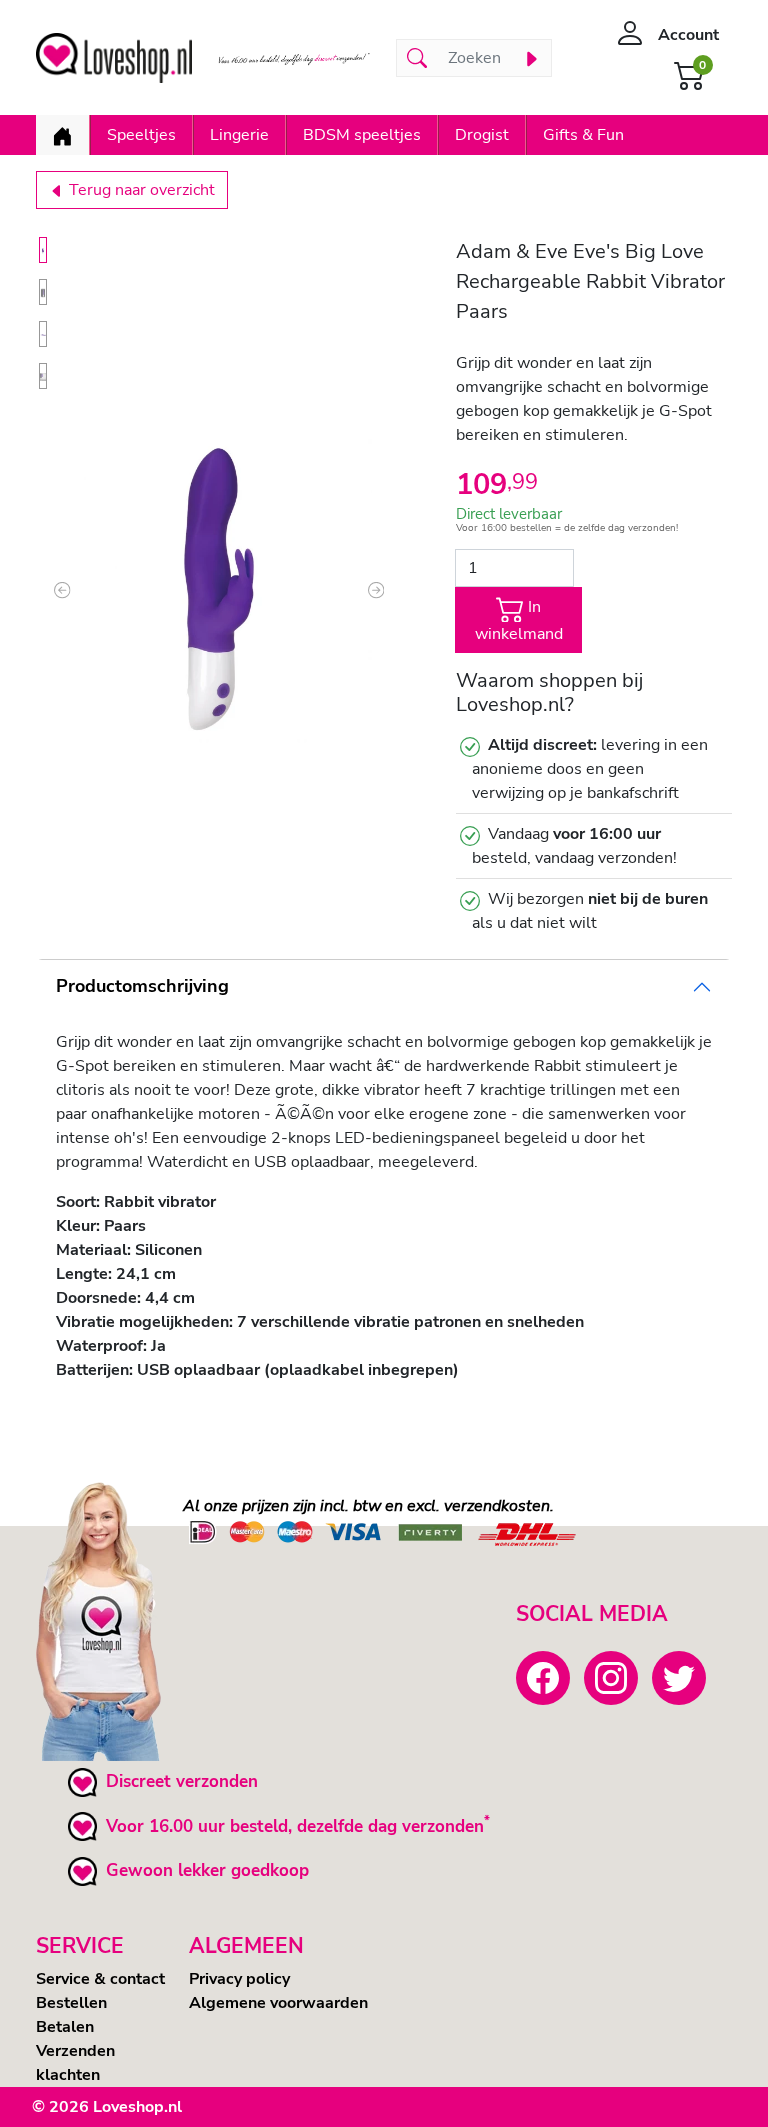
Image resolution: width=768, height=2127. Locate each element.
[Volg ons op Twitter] (679, 1678)
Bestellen (71, 2003)
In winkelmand (519, 621)
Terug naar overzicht (140, 190)
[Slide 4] (43, 376)
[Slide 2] (43, 292)
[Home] (62, 135)
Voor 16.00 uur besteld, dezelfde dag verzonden (295, 1826)
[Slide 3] (43, 334)
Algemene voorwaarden (278, 2003)
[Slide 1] (43, 250)
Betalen (65, 2027)
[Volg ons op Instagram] (611, 1678)
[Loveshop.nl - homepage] (114, 58)
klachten (68, 2075)
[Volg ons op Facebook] (543, 1678)
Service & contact (100, 1979)
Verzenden (75, 2051)
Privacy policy (239, 1979)
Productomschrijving (142, 986)
